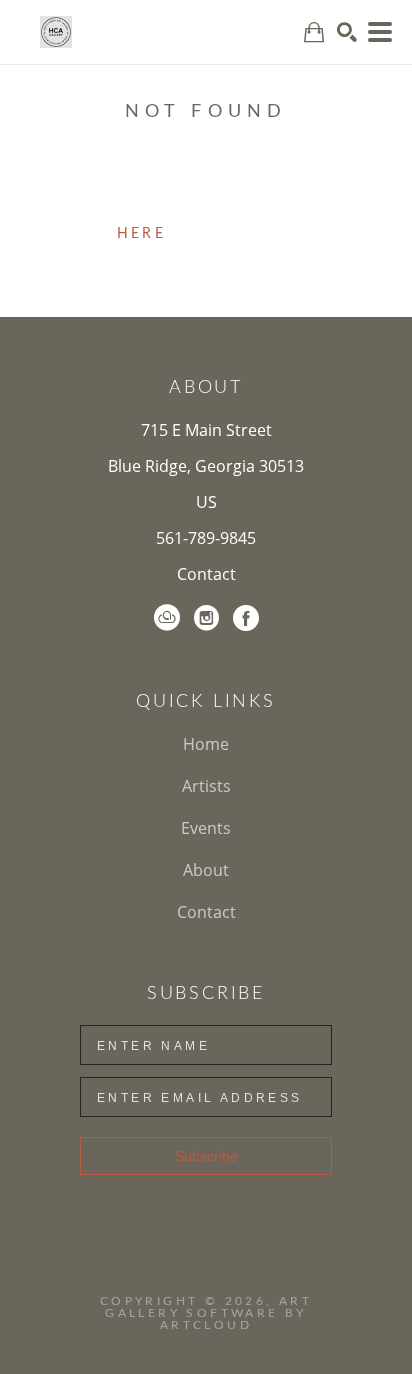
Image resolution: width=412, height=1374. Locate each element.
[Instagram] (206, 618)
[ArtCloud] (167, 618)
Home (206, 744)
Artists (206, 786)
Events (206, 828)
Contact (206, 574)
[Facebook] (246, 618)
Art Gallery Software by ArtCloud (208, 1313)
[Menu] (380, 32)
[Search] (347, 32)
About (206, 870)
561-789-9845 (206, 538)
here (141, 234)
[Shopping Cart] (314, 32)
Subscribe (206, 1156)
